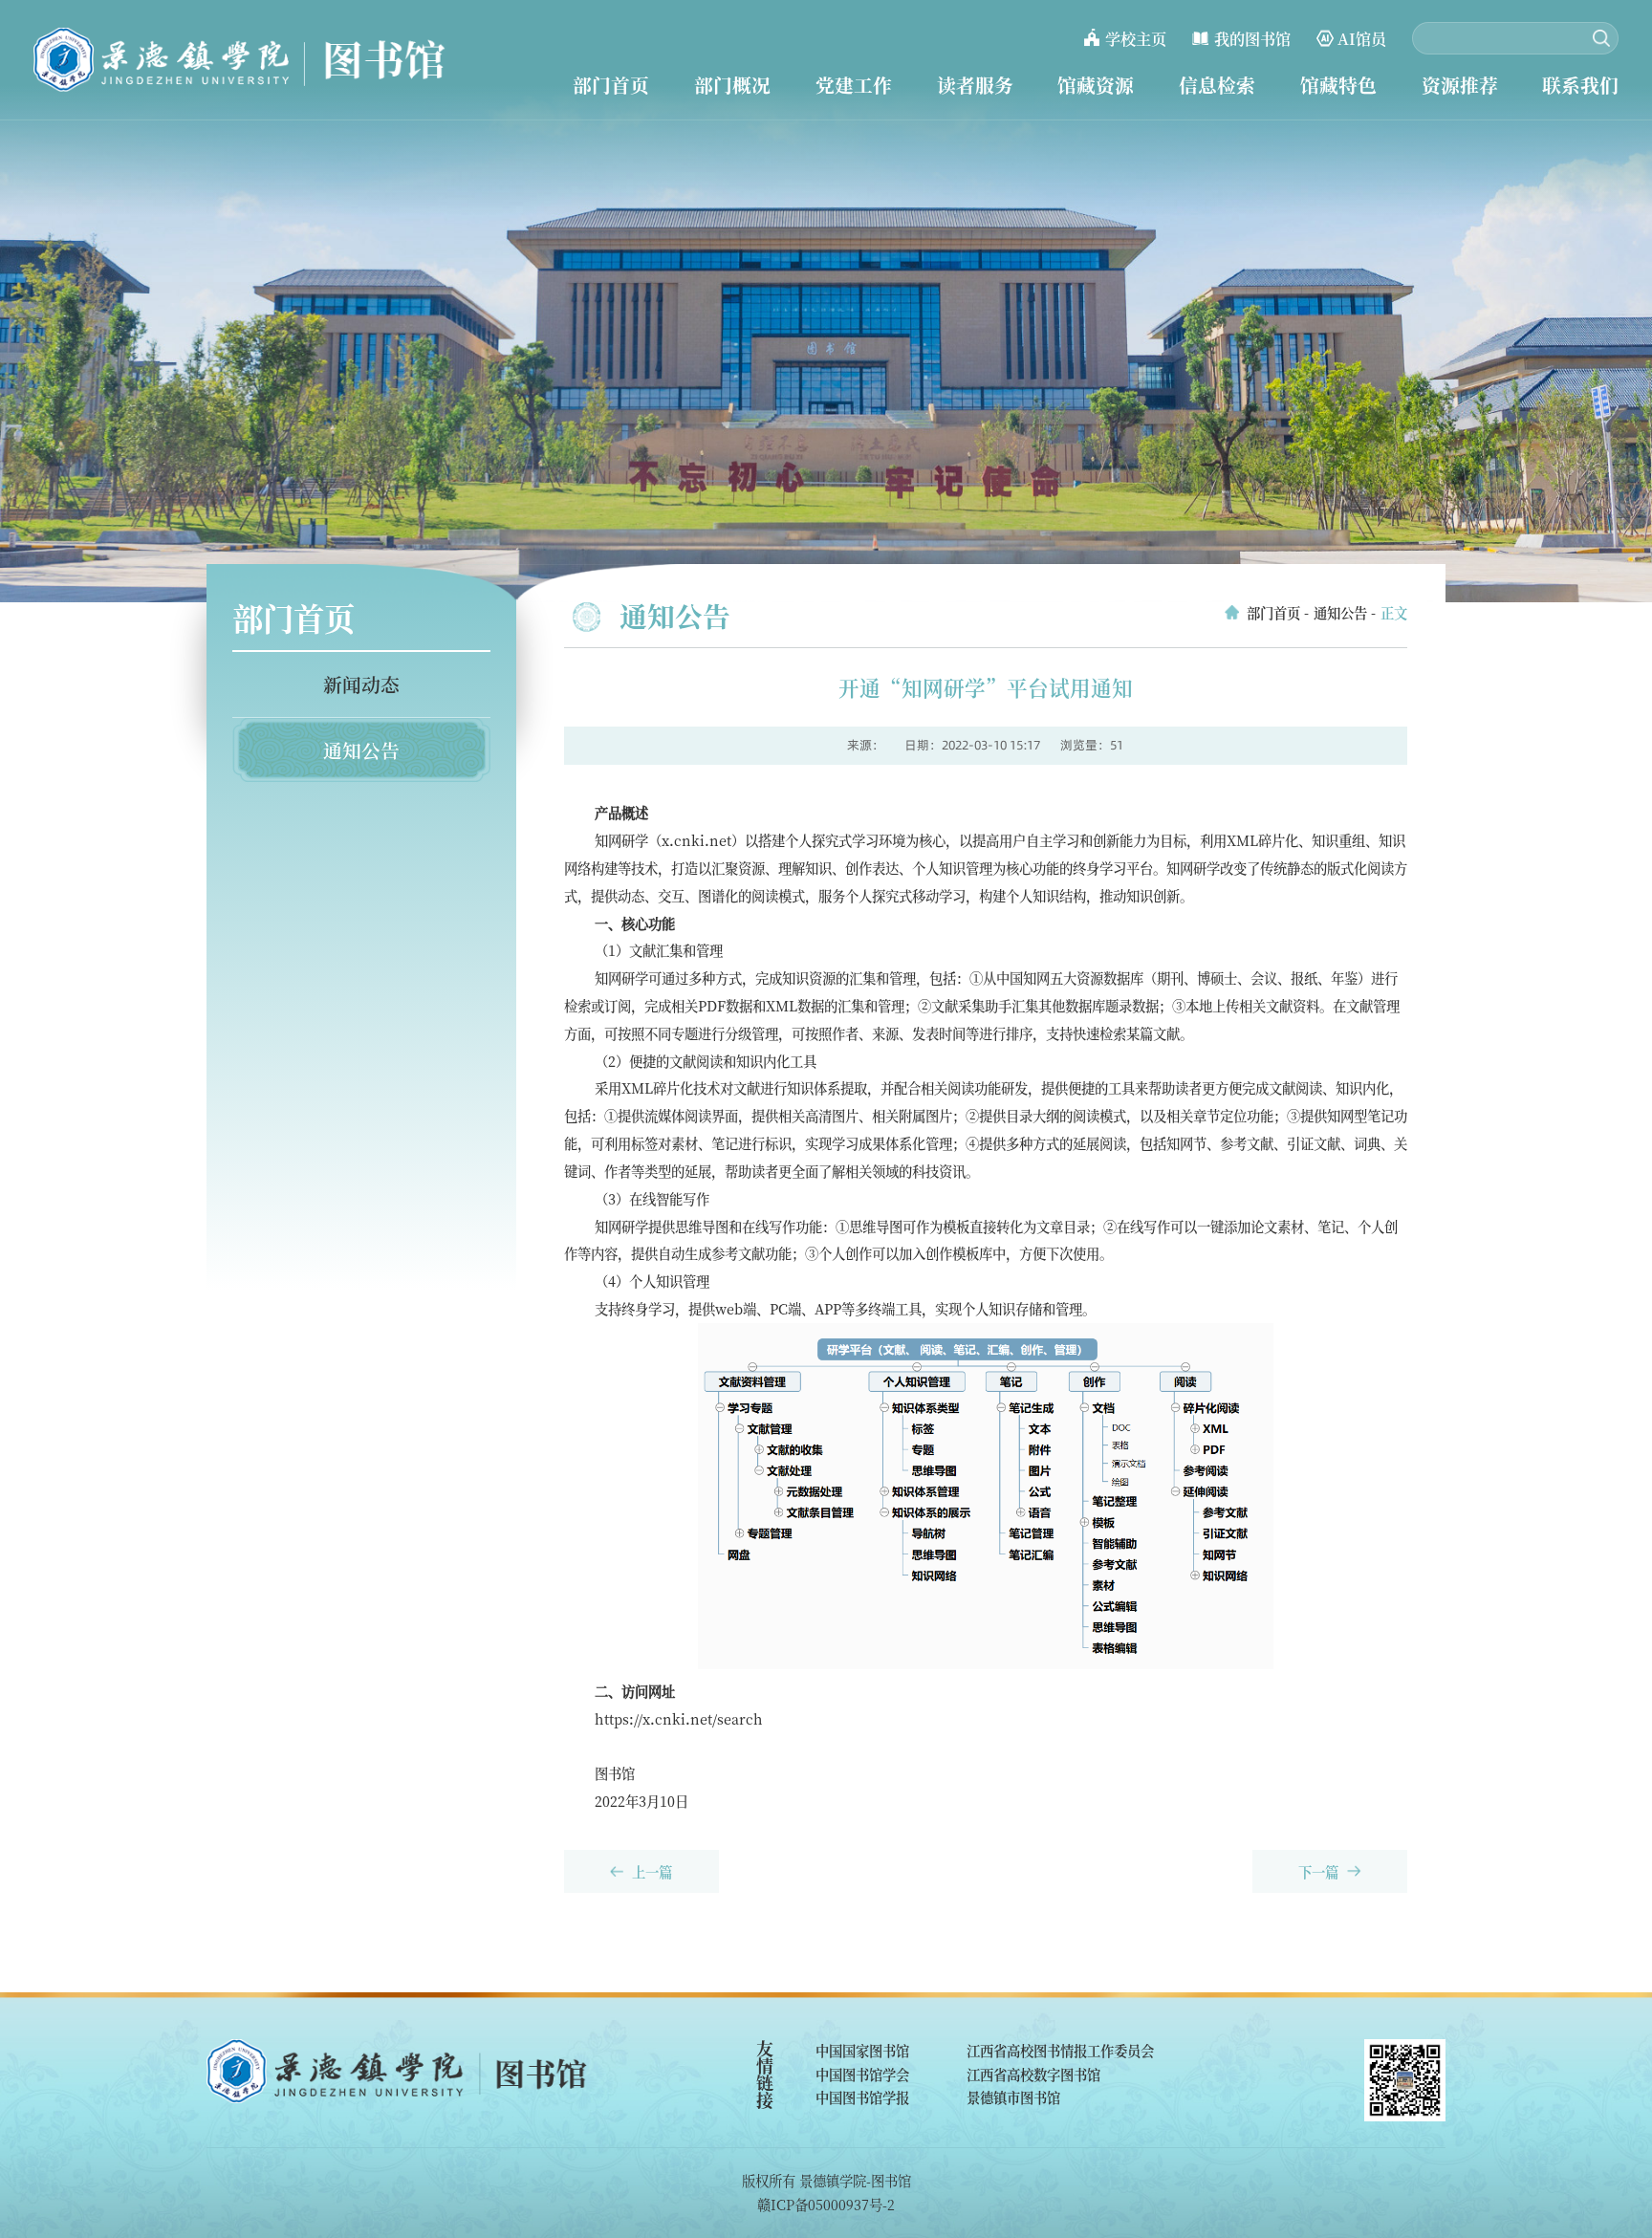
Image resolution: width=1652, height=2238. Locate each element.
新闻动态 (361, 684)
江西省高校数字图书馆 (1033, 2074)
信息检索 (1217, 85)
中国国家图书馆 (862, 2050)
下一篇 (1318, 1871)
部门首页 (611, 85)
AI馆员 (1362, 38)
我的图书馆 (1252, 38)
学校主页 (1136, 38)
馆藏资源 (1096, 85)
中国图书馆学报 (862, 2097)
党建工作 (854, 85)
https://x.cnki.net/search (679, 1718)
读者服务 (975, 85)
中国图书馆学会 (862, 2074)
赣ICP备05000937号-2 (826, 2204)
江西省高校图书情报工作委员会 (1060, 2050)
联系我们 (1580, 85)
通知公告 (361, 750)
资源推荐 (1460, 85)
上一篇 (652, 1871)
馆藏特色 (1338, 85)
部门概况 (732, 85)
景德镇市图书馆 (1013, 2097)
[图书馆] (240, 60)
